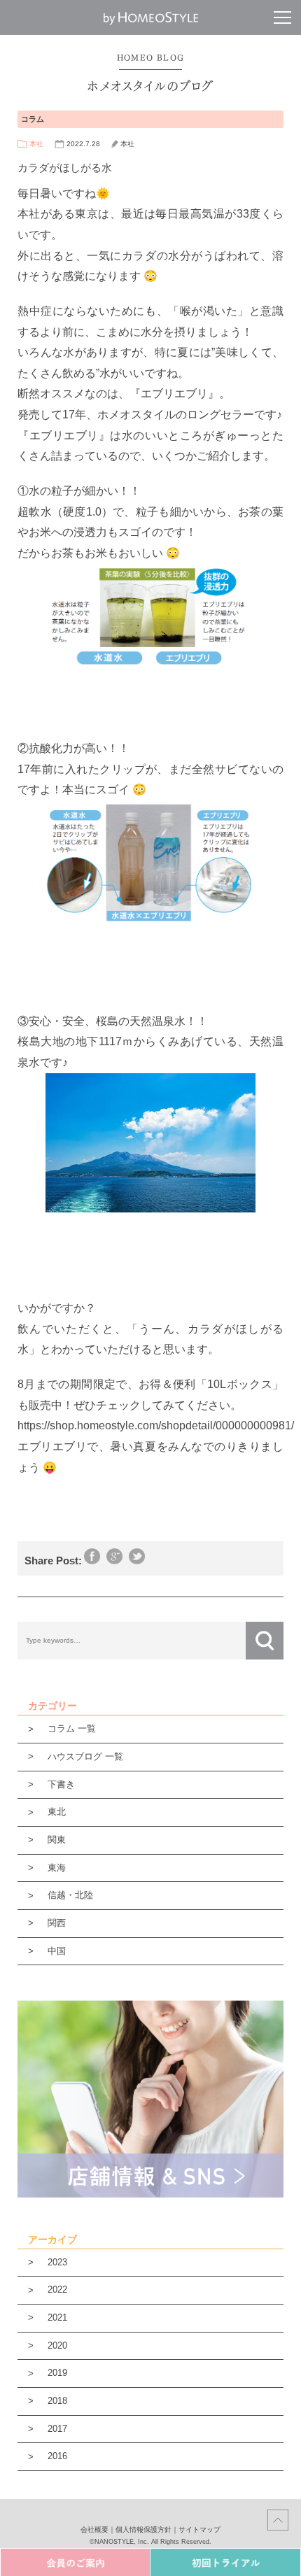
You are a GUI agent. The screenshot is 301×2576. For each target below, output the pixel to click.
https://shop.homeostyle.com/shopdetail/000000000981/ (156, 1425)
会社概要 (94, 2529)
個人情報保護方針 (143, 2529)
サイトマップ (199, 2529)
